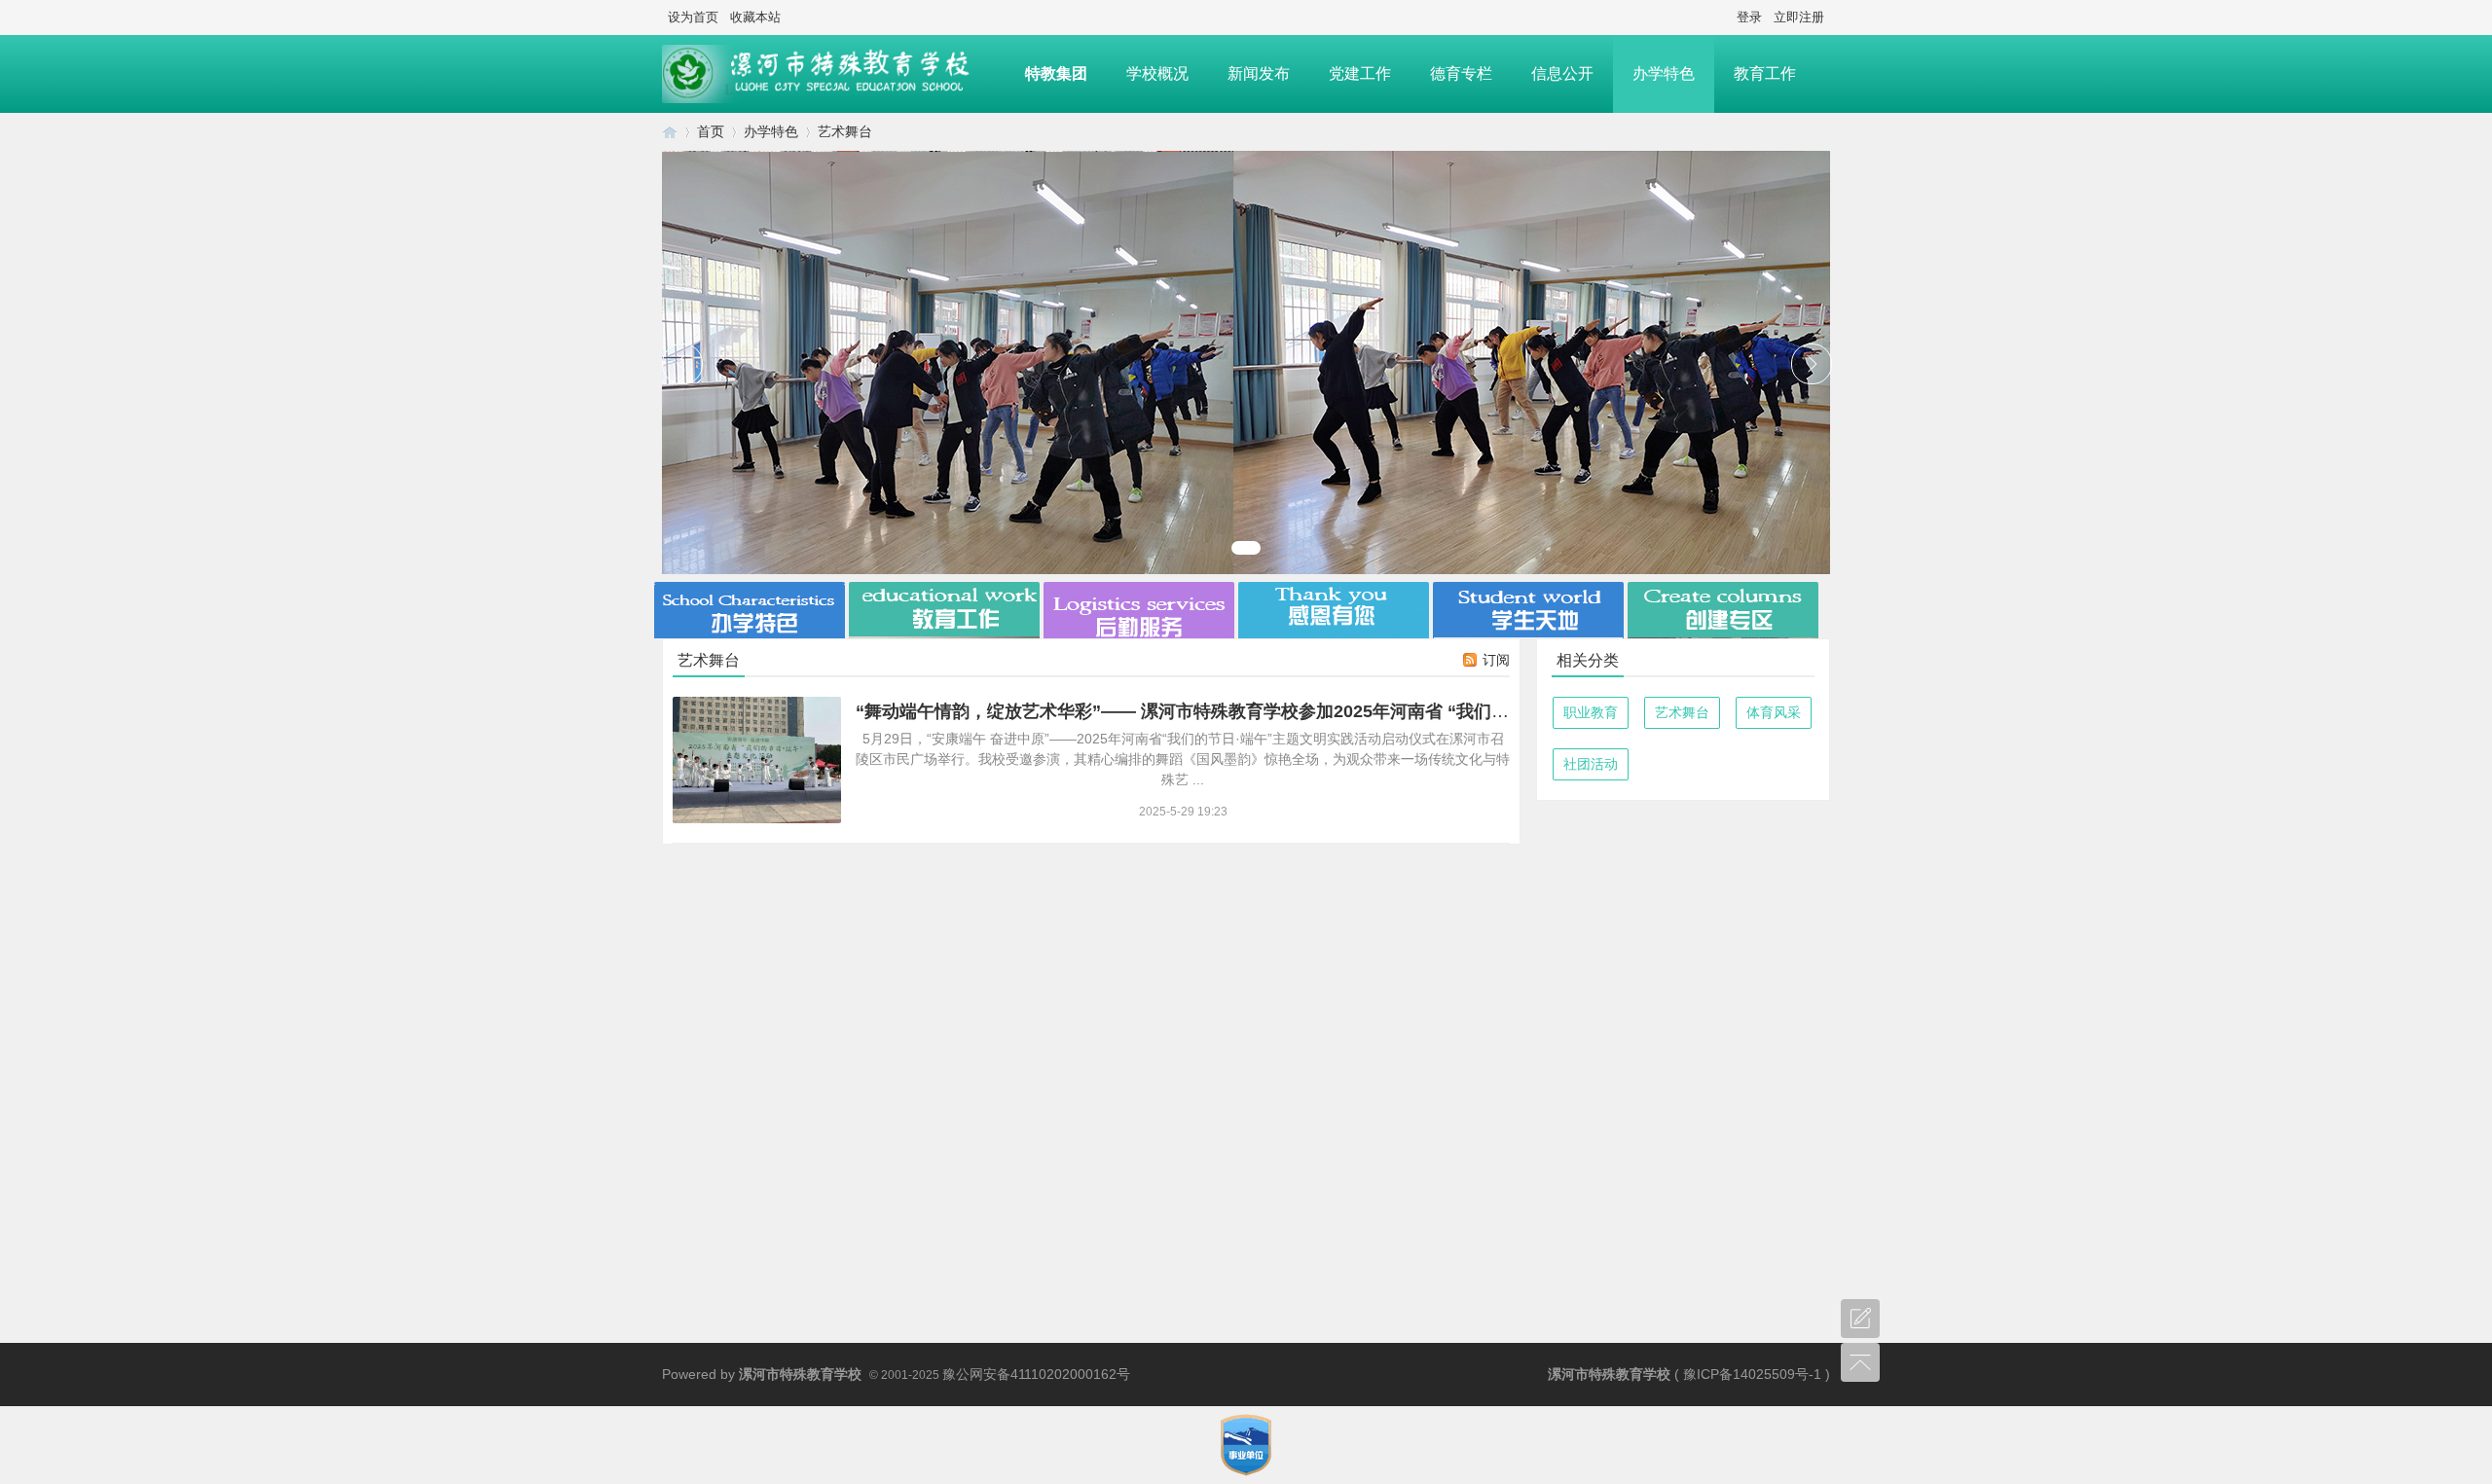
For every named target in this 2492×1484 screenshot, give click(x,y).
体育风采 (1774, 712)
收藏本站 (755, 17)
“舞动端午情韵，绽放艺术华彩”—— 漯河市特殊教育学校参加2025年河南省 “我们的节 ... (1201, 711)
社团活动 (1591, 764)
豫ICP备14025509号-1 (1752, 1374)
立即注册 (1799, 17)
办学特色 (1664, 73)
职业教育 (1591, 712)
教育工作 (1765, 73)
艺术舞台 (1682, 712)
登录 (1749, 17)
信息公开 (1562, 73)
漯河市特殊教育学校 (670, 132)
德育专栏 (1461, 73)
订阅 (1496, 660)
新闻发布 (1259, 73)
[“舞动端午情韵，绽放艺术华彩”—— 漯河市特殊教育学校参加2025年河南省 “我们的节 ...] (757, 760)
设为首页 (693, 17)
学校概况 (1157, 73)
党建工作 (1360, 73)
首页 (711, 131)
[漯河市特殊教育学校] (834, 74)
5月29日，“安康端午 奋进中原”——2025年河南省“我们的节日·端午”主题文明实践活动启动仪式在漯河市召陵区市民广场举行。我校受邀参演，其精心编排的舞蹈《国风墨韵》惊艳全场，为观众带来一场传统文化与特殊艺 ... (1183, 759)
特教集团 (1056, 73)
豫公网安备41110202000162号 (1036, 1374)
